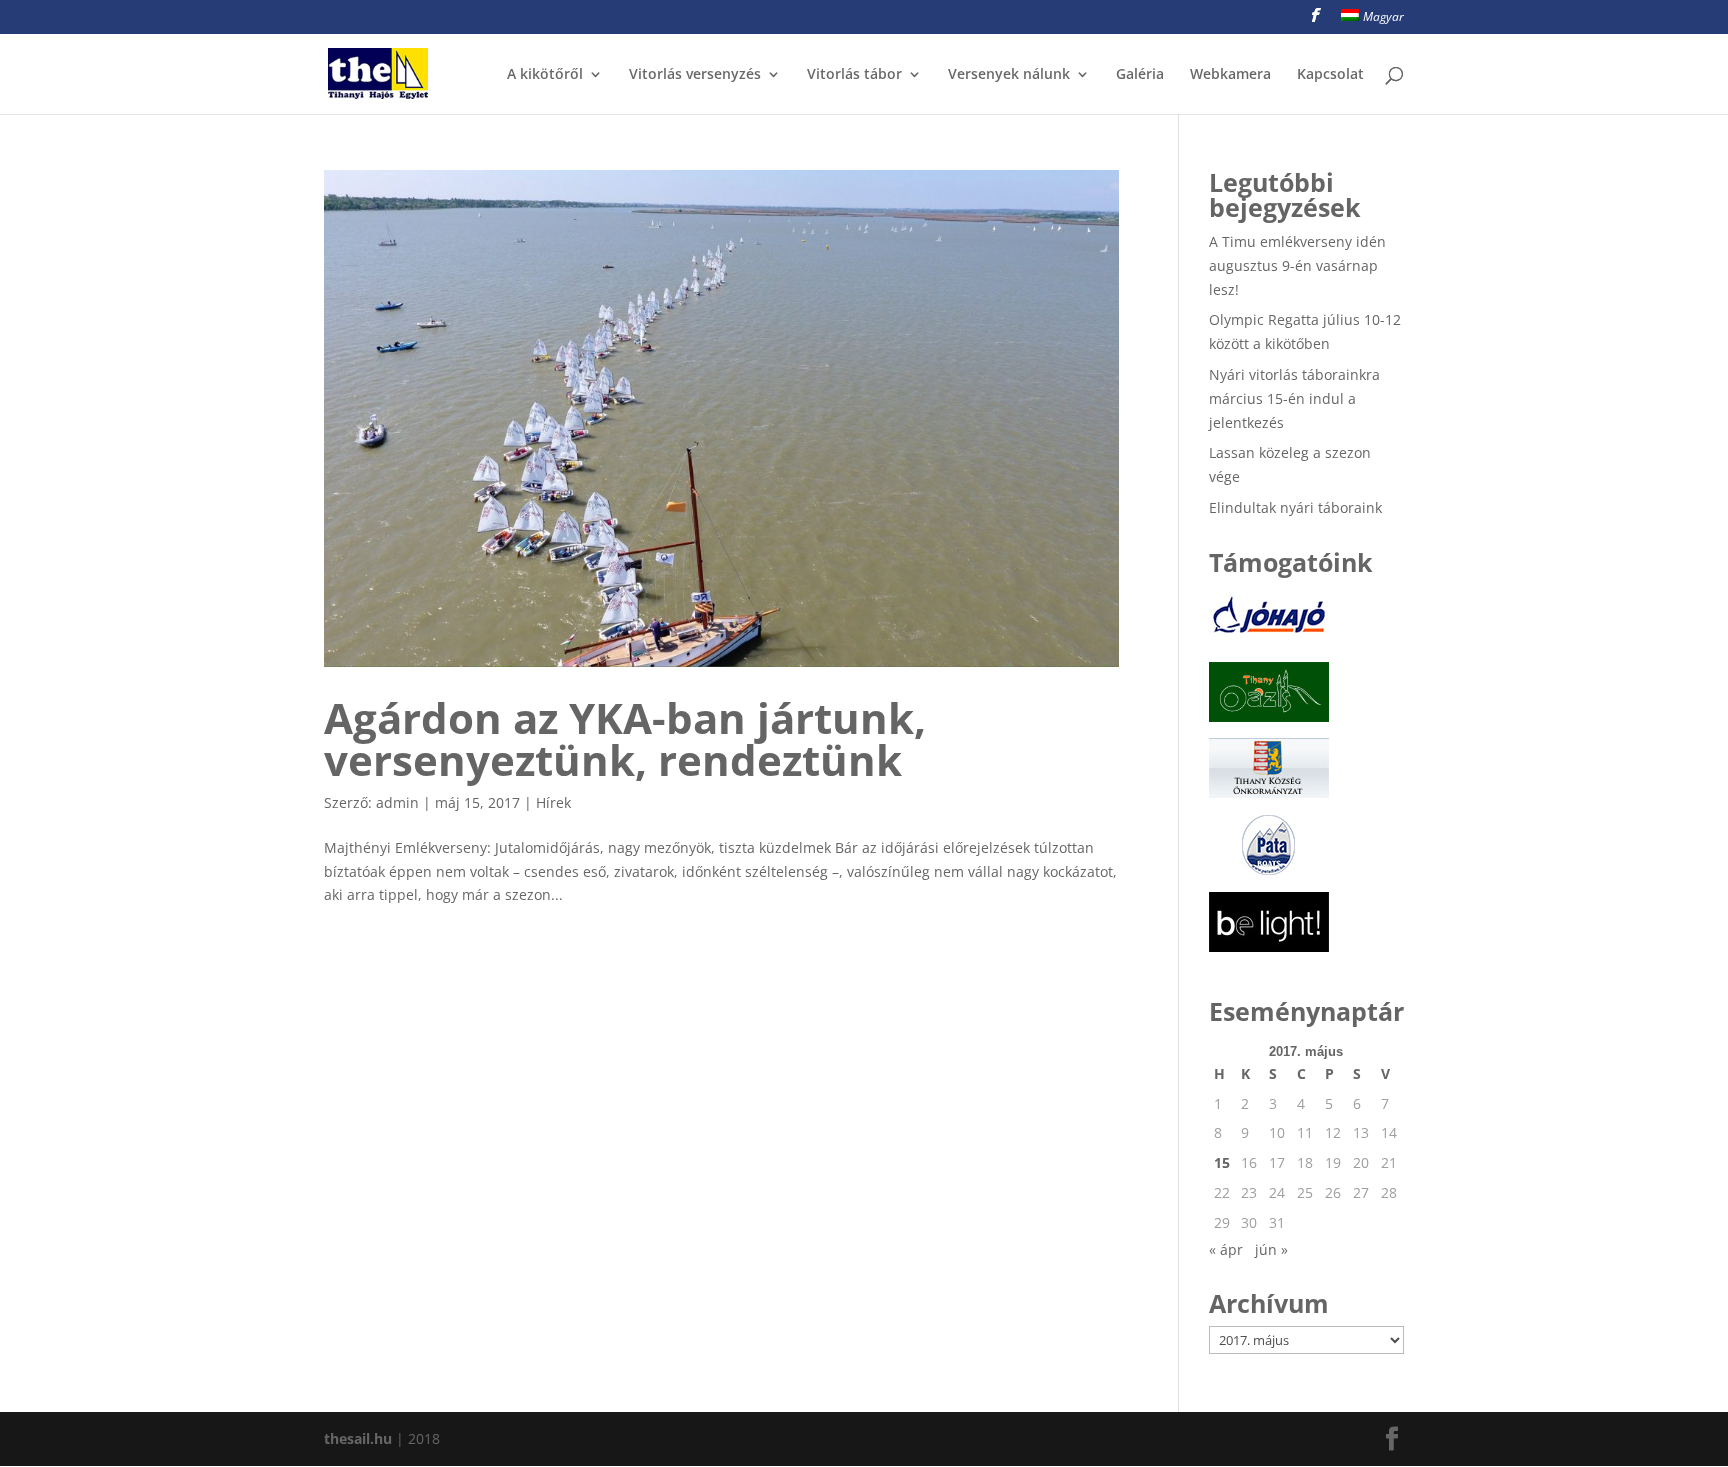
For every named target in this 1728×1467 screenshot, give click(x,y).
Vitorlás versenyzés (695, 75)
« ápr (1226, 1249)
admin (397, 802)
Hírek (553, 802)
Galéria (1140, 75)
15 (1222, 1162)
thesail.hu (358, 1438)
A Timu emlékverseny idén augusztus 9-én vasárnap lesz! (1297, 265)
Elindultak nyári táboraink (1295, 507)
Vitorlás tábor (854, 75)
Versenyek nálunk (1009, 75)
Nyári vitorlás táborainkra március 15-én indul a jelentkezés (1294, 398)
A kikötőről (545, 75)
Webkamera (1230, 75)
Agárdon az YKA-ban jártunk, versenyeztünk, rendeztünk (625, 738)
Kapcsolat (1330, 75)
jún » (1271, 1249)
